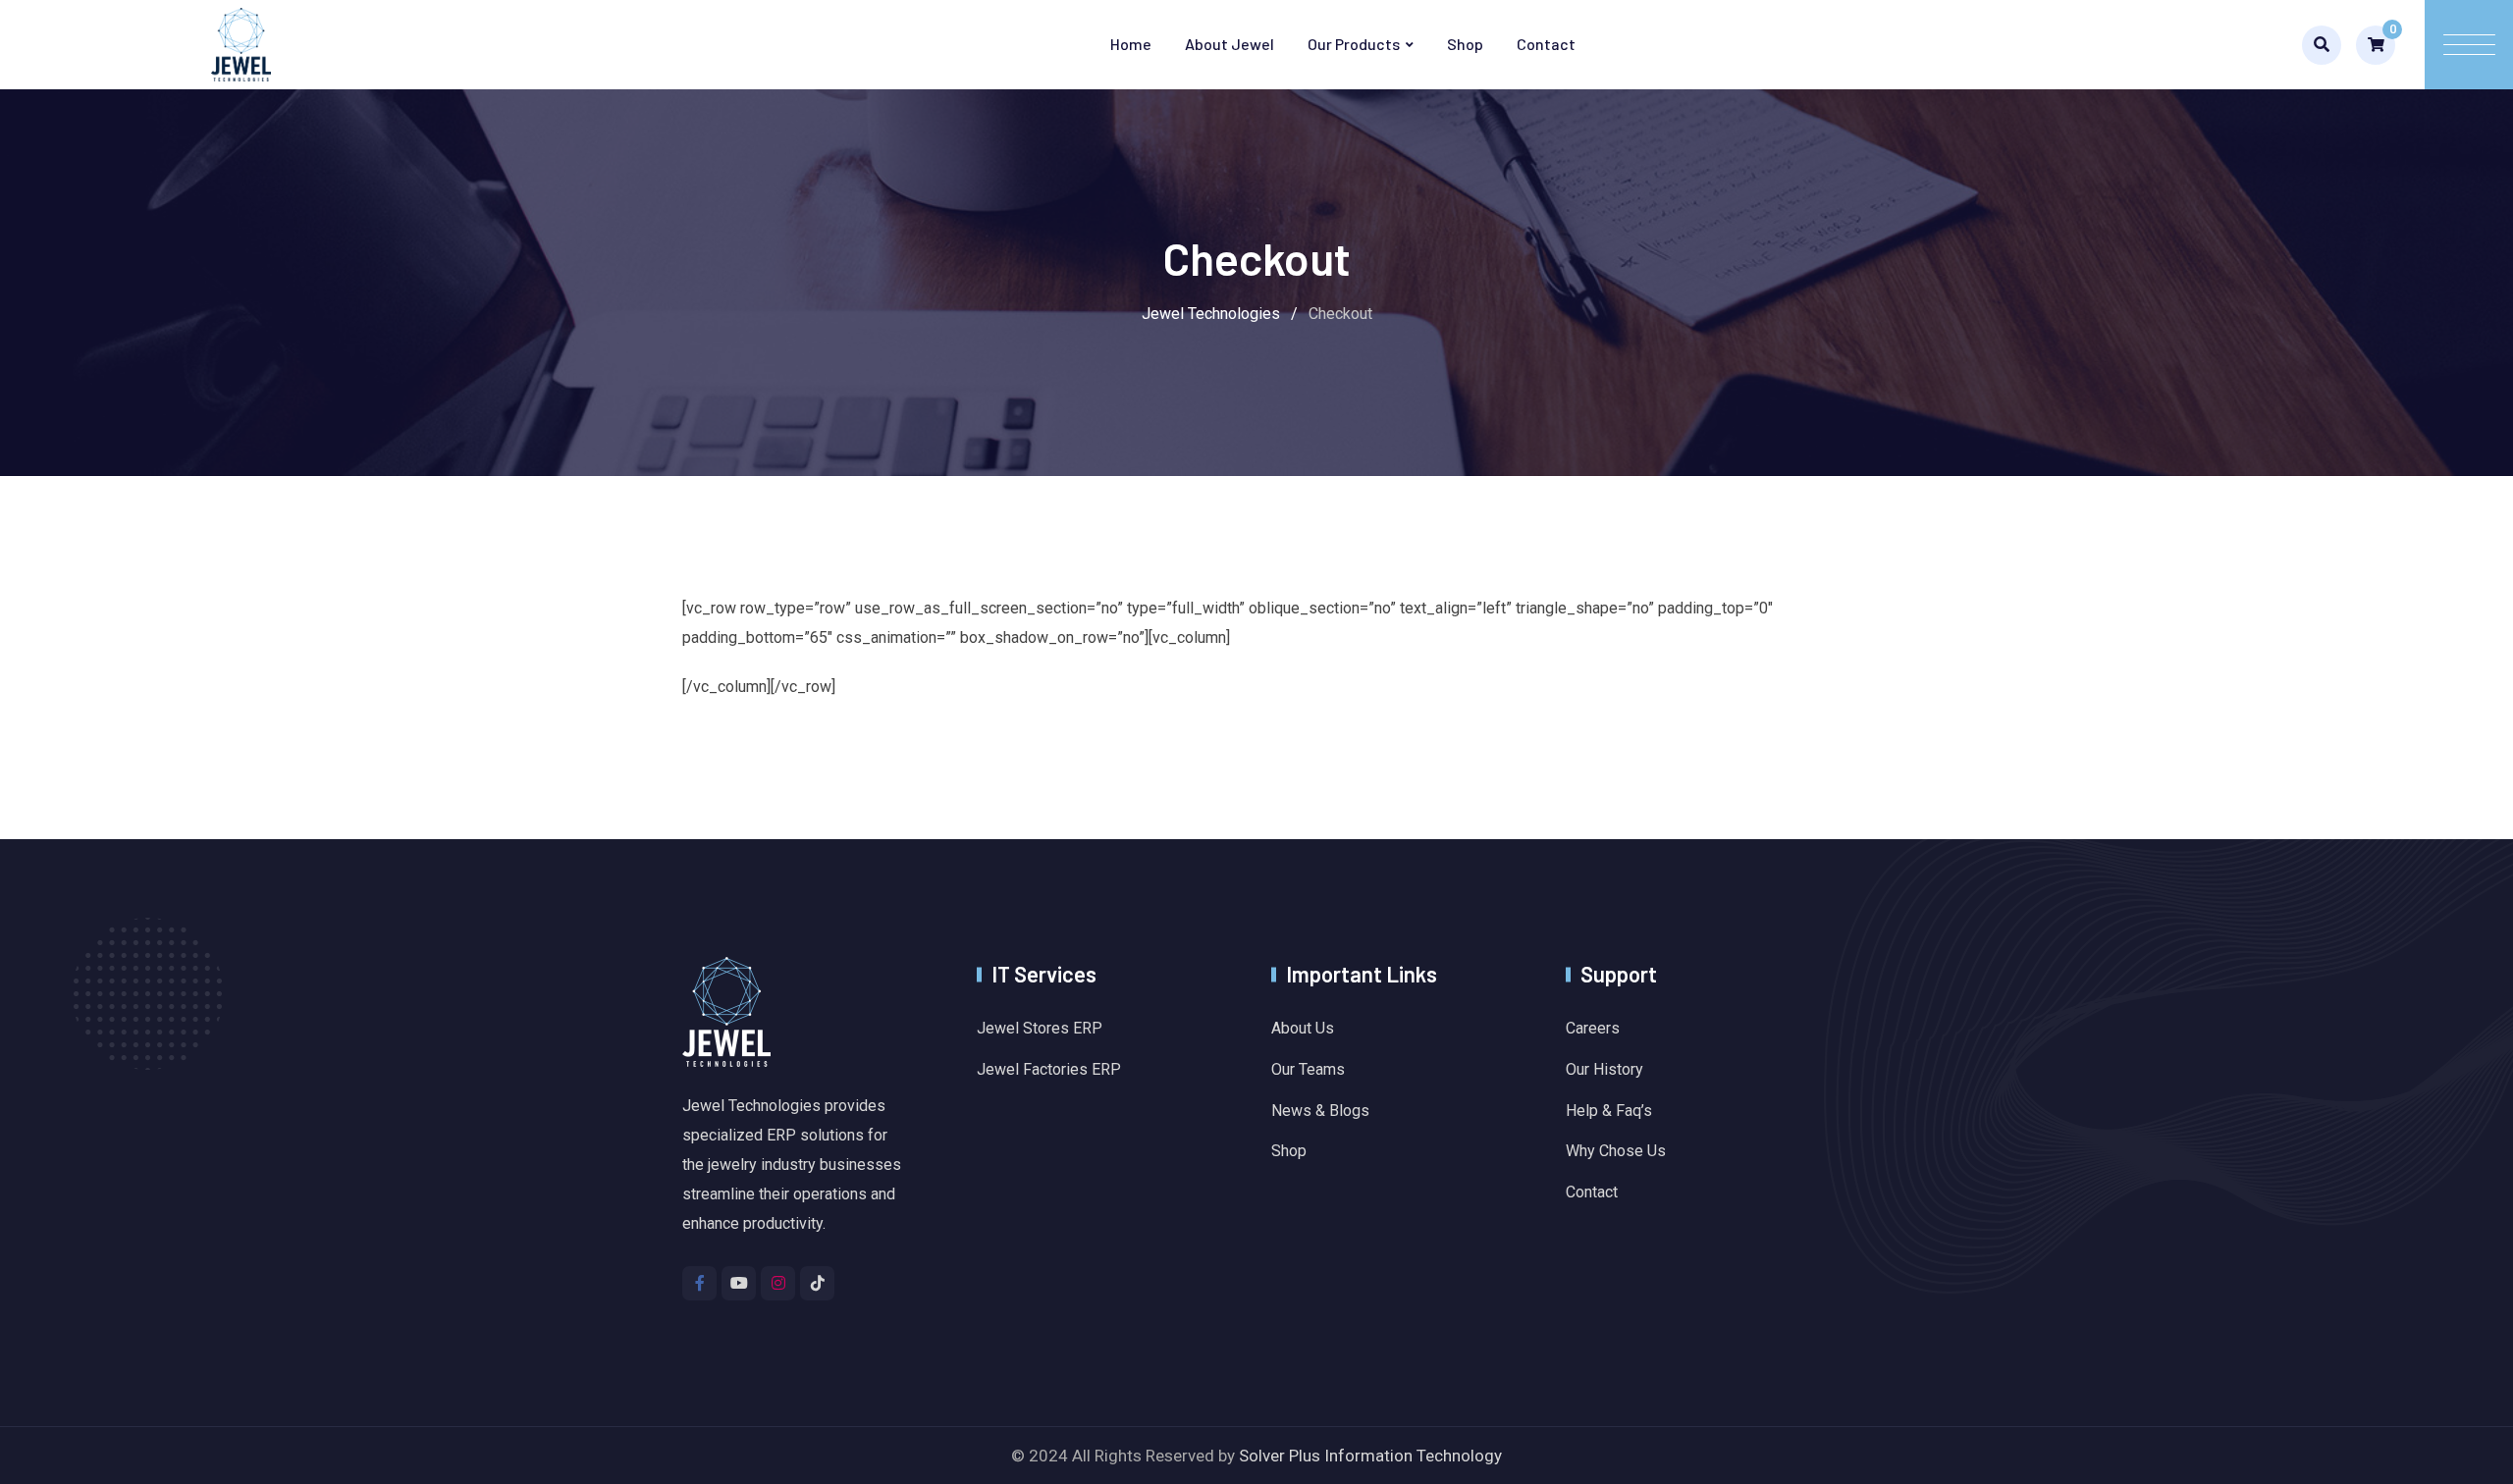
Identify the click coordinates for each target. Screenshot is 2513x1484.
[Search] (2322, 45)
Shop (1465, 44)
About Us (1303, 1028)
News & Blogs (1320, 1111)
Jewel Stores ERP (1040, 1028)
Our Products (1354, 44)
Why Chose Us (1616, 1151)
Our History (1604, 1069)
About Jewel (1230, 44)
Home (1131, 44)
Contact (1546, 44)
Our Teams (1308, 1069)
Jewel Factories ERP (1049, 1069)
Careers (1593, 1028)
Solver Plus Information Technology (1370, 1456)
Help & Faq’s (1609, 1111)
